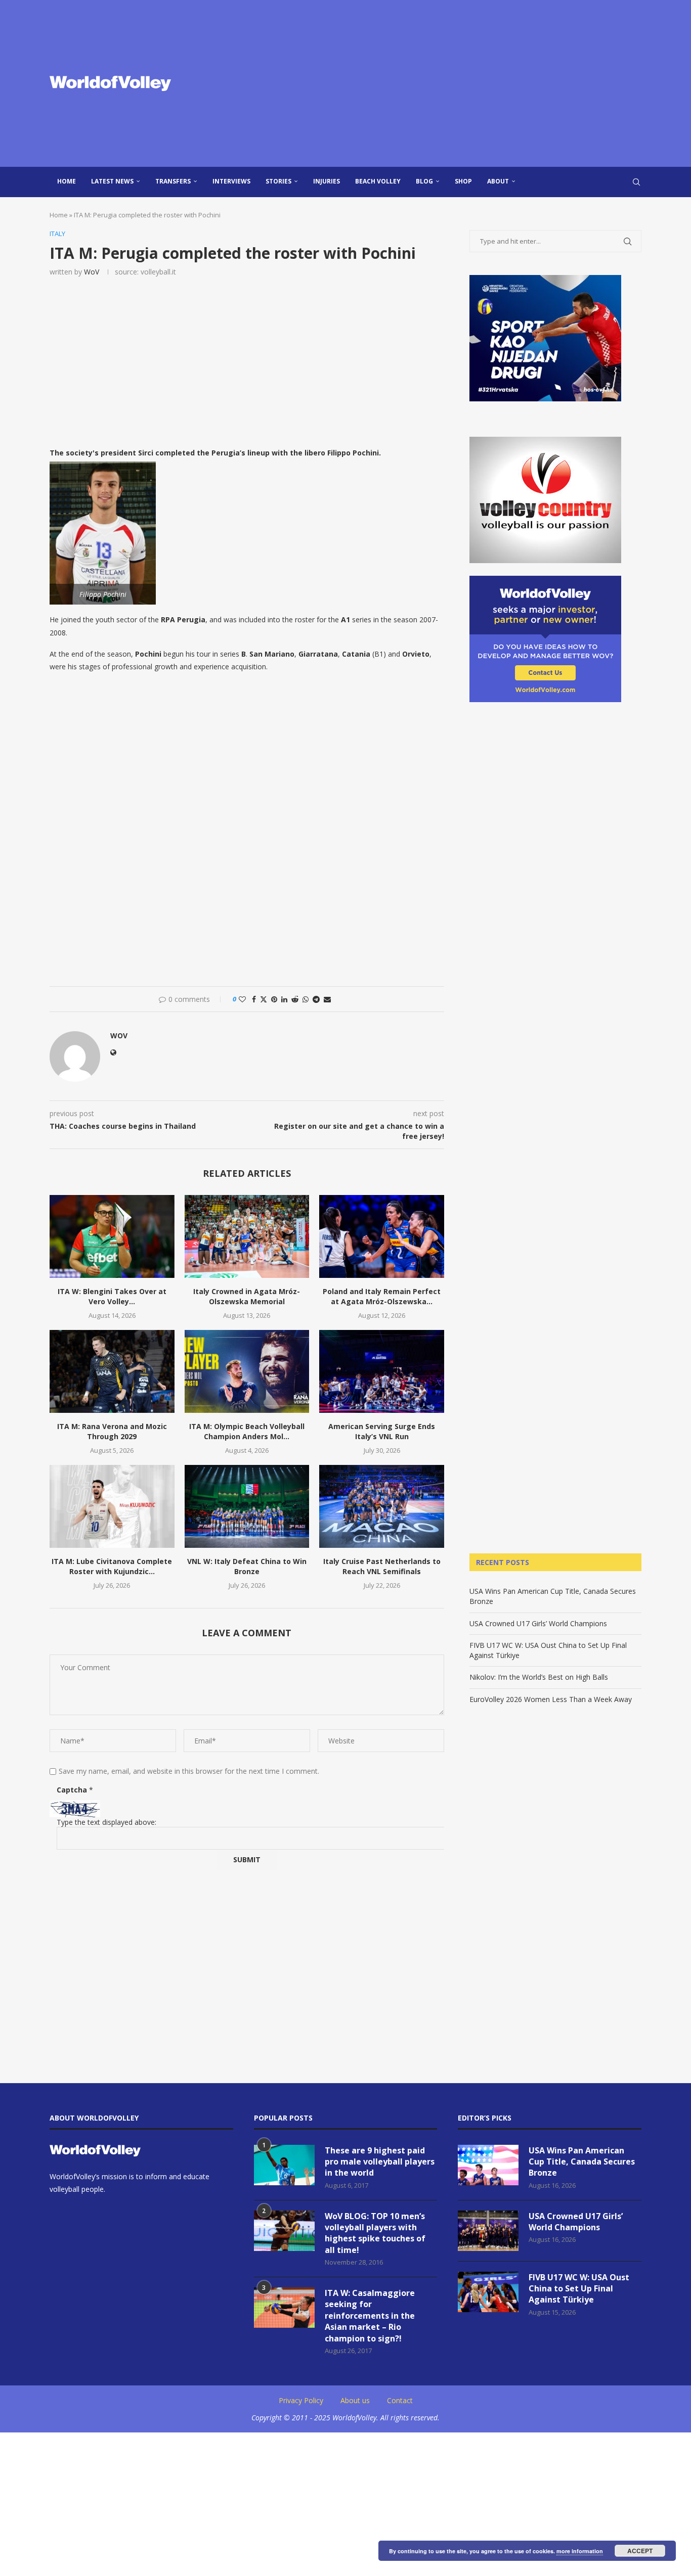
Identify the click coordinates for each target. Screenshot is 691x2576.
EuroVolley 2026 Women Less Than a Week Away (551, 1699)
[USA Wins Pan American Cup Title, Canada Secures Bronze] (488, 2165)
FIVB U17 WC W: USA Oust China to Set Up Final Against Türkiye (579, 2289)
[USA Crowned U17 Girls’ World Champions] (488, 2231)
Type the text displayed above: (106, 1822)
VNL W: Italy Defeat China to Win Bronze (247, 1566)
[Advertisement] (447, 83)
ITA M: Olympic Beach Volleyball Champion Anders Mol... (247, 1431)
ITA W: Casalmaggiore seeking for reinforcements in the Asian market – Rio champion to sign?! (370, 2316)
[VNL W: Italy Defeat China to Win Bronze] (247, 1506)
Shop (463, 181)
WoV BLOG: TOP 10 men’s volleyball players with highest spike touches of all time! (375, 2233)
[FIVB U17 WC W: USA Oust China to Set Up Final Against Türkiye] (488, 2292)
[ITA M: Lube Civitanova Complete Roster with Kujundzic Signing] (112, 1506)
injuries (327, 181)
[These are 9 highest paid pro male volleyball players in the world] (284, 2165)
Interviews (231, 181)
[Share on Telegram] (316, 999)
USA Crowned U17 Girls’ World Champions (538, 1623)
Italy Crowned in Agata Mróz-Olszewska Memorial (247, 1296)
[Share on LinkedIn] (284, 999)
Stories (278, 181)
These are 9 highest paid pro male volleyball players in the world (380, 2162)
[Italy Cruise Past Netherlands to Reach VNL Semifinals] (382, 1506)
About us (355, 2400)
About (498, 181)
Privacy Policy (301, 2400)
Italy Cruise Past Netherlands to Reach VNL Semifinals (382, 1566)
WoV (92, 272)
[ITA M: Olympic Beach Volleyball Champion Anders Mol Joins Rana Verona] (247, 1371)
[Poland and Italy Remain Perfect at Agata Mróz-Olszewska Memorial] (382, 1236)
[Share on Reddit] (295, 999)
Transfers (173, 181)
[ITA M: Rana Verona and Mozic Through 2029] (112, 1371)
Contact (400, 2400)
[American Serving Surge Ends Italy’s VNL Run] (382, 1371)
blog (424, 181)
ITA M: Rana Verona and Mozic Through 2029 (112, 1431)
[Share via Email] (327, 999)
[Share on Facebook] (254, 999)
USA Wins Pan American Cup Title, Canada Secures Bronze (582, 2162)
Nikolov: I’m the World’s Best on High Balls (539, 1677)
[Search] (636, 182)
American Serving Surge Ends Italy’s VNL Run (382, 1431)
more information (580, 2551)
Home (67, 181)
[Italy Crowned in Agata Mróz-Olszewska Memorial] (247, 1236)
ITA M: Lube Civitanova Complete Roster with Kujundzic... (112, 1566)
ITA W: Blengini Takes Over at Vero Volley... (112, 1296)
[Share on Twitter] (264, 999)
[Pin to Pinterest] (274, 999)
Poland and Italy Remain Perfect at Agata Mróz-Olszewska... (382, 1296)
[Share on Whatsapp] (306, 999)
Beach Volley (378, 181)
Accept (640, 2551)
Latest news (112, 181)
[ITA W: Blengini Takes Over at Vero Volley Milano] (112, 1236)
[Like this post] (242, 999)
